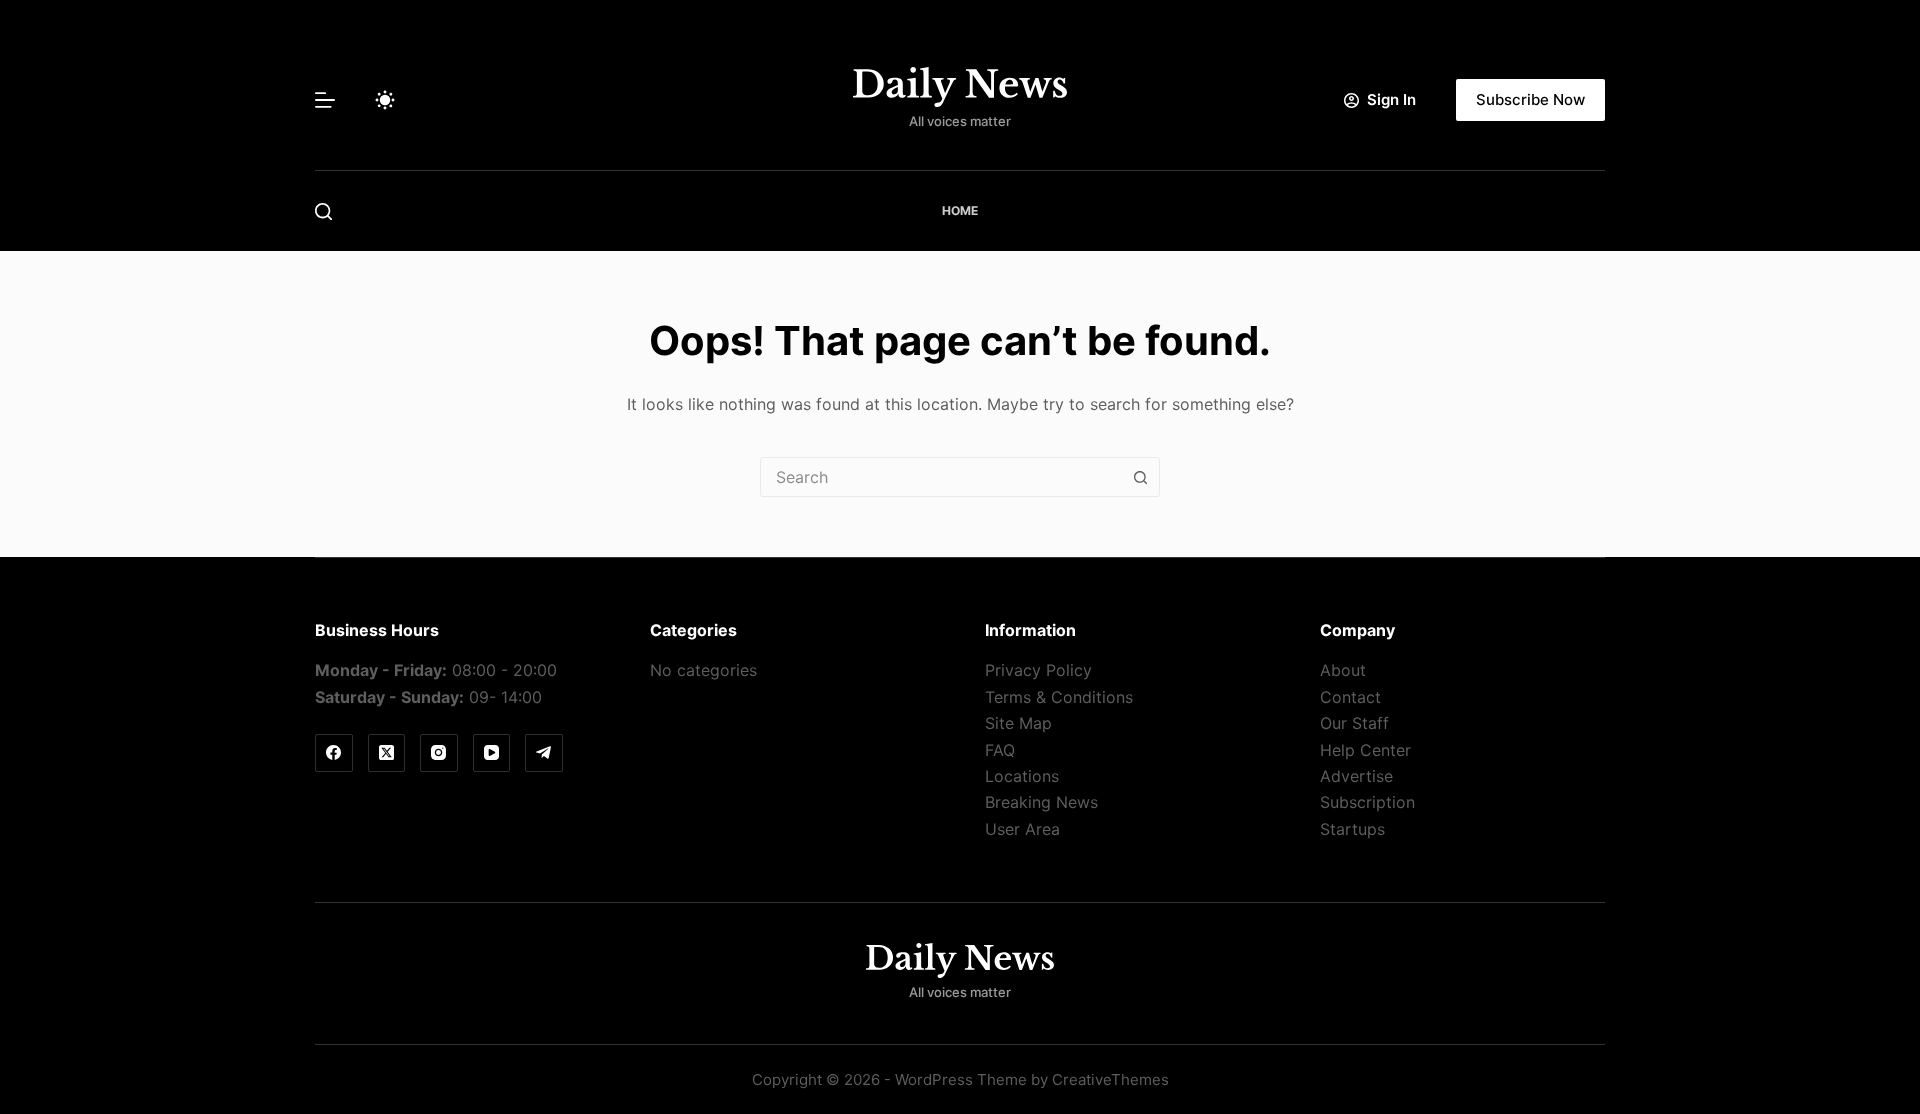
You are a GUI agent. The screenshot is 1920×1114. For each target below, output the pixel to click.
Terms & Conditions (1059, 697)
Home (960, 210)
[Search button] (1140, 477)
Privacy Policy (1038, 670)
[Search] (323, 211)
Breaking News (1041, 802)
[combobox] (941, 477)
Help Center (1365, 750)
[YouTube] (492, 753)
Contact (1350, 697)
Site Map (1018, 723)
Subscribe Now (1530, 99)
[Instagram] (439, 753)
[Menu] (325, 100)
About (1343, 670)
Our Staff (1354, 723)
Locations (1022, 776)
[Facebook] (334, 753)
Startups (1352, 829)
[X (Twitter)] (387, 753)
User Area (1022, 829)
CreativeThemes (1110, 1079)
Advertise (1356, 776)
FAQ (1000, 750)
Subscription (1367, 802)
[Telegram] (544, 753)
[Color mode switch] (385, 100)
